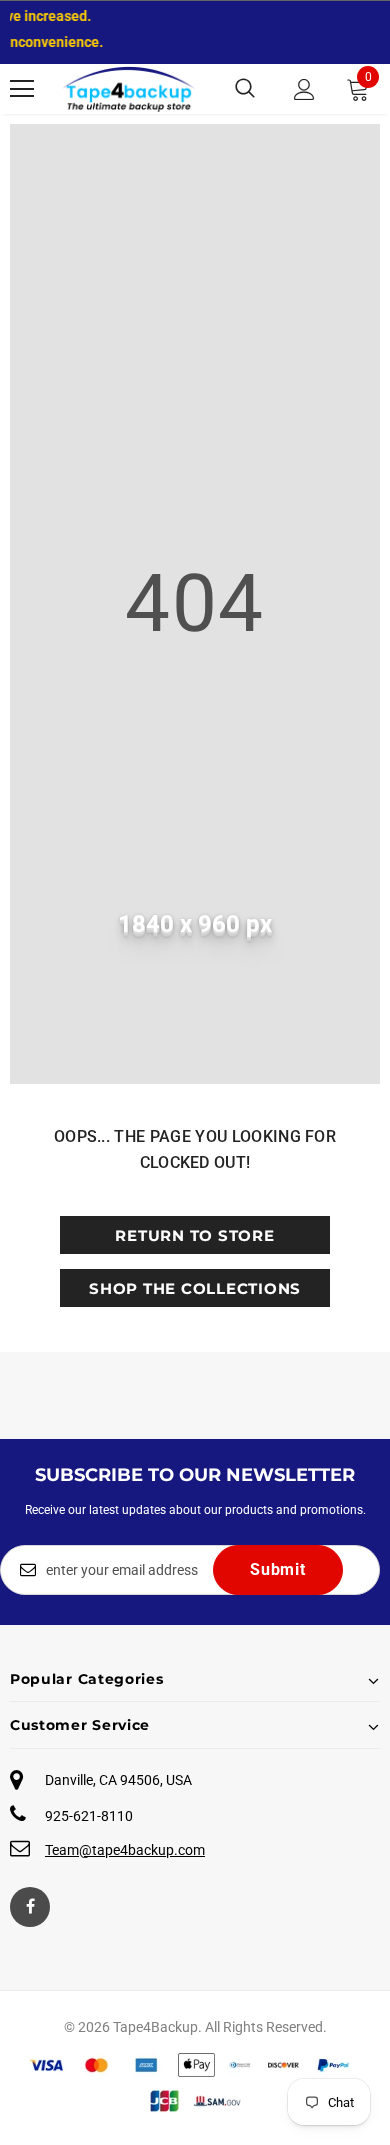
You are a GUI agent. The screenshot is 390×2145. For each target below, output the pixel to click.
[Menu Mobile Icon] (22, 89)
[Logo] (129, 89)
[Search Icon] (245, 89)
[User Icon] (304, 89)
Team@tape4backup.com (125, 1850)
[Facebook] (30, 1907)
